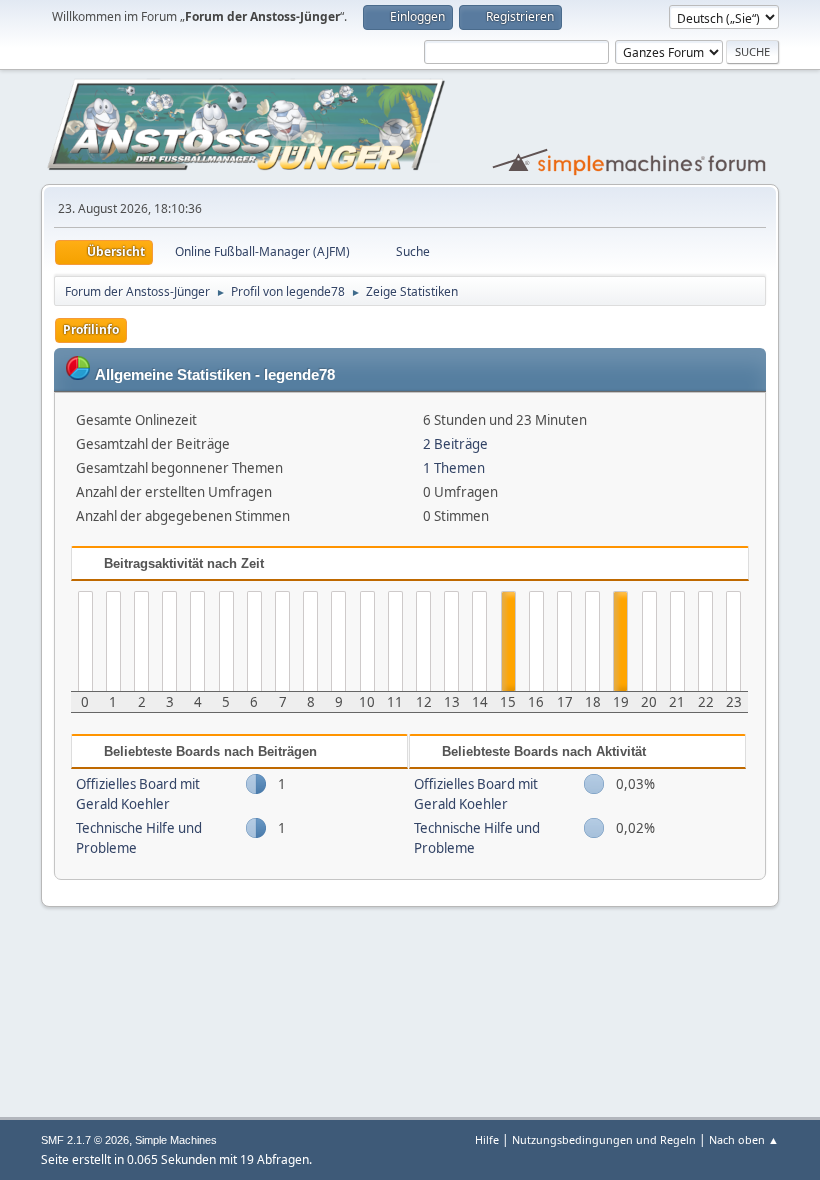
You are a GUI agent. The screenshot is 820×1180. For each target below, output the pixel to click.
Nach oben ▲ (744, 1139)
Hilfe (487, 1139)
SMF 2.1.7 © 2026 (85, 1140)
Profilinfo (91, 329)
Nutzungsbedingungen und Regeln (604, 1139)
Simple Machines (176, 1140)
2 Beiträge (455, 444)
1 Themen (454, 468)
